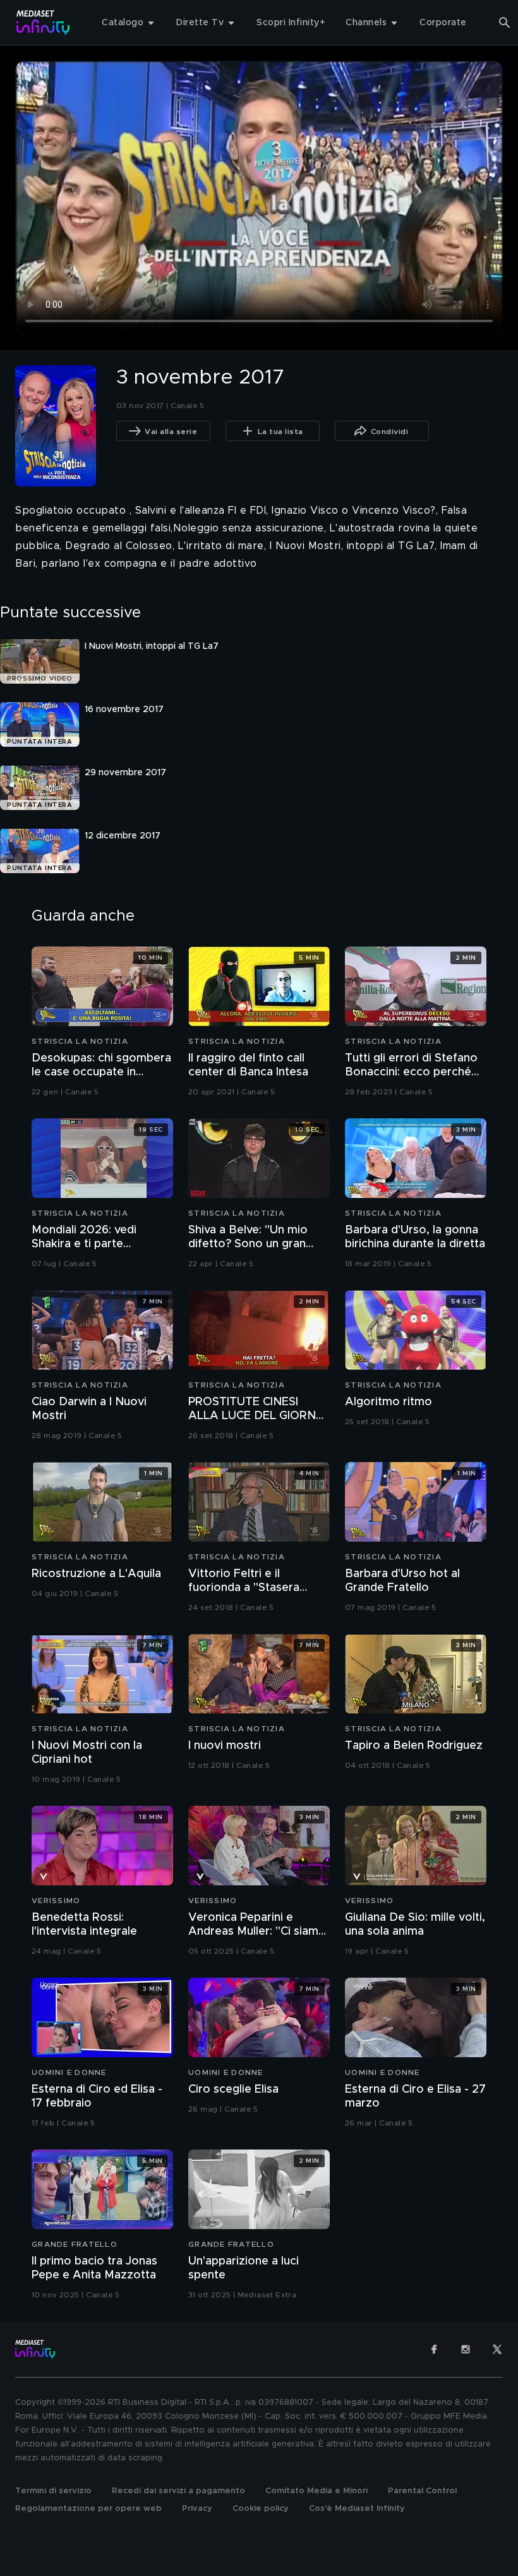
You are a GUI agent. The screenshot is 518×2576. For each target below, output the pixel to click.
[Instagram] (466, 2349)
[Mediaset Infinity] (43, 22)
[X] (497, 2349)
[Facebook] (434, 2349)
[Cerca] (505, 23)
